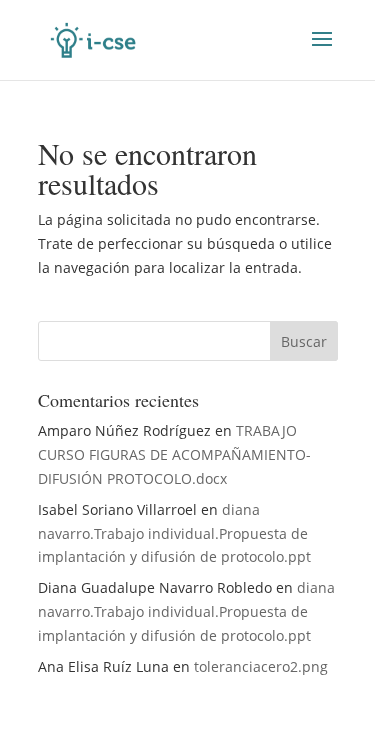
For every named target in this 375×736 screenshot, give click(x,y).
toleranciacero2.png (261, 666)
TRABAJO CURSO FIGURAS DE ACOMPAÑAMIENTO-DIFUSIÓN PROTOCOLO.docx (174, 454)
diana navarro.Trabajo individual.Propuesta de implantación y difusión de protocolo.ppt (174, 533)
